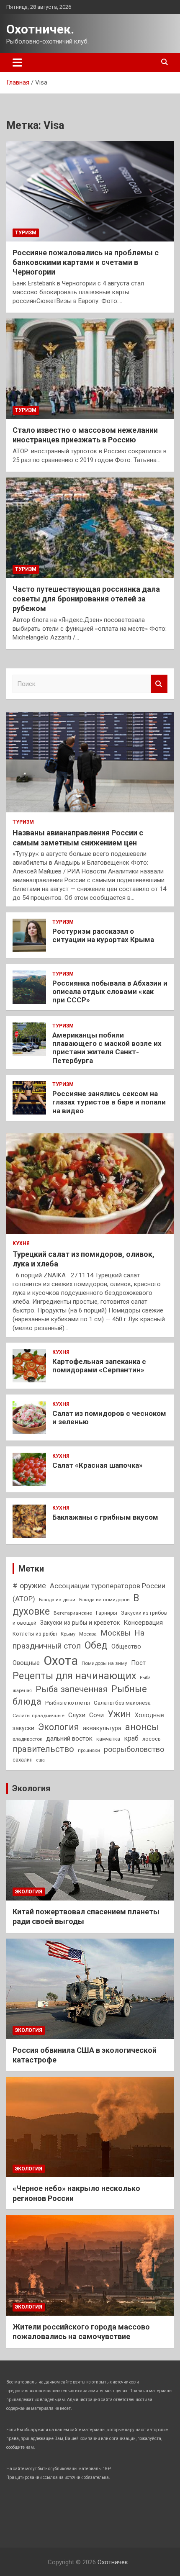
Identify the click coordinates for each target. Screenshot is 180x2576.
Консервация (143, 1623)
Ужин (119, 1714)
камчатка (108, 1739)
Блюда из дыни (57, 1600)
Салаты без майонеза (122, 1703)
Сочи (96, 1715)
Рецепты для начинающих (74, 1676)
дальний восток (69, 1739)
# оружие (29, 1586)
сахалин (23, 1760)
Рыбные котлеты (68, 1703)
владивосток (27, 1739)
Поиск (159, 684)
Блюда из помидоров (104, 1600)
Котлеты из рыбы (35, 1634)
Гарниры (107, 1613)
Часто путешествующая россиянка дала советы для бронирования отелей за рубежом (86, 599)
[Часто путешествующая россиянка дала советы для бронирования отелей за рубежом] (90, 528)
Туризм (26, 233)
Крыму (68, 1634)
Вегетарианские (73, 1613)
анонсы (142, 1727)
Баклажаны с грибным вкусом (105, 1517)
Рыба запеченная (72, 1689)
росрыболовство (134, 1749)
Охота (61, 1661)
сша (41, 1760)
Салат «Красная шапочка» (98, 1465)
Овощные (26, 1663)
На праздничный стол (78, 1639)
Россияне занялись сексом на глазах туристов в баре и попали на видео (109, 1102)
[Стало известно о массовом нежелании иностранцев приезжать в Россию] (90, 369)
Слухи (77, 1715)
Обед (96, 1645)
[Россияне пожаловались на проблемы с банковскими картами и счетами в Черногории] (90, 191)
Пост (138, 1663)
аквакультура (102, 1728)
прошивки (89, 1750)
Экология (59, 1727)
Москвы (116, 1633)
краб (131, 1738)
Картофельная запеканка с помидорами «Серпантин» (99, 1366)
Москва (88, 1634)
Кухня (21, 1243)
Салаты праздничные (39, 1716)
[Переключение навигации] (17, 62)
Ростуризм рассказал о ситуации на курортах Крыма (103, 935)
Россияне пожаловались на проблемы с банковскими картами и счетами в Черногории (86, 262)
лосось (152, 1739)
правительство (43, 1749)
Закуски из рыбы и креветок (80, 1623)
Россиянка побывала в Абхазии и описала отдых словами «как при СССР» (110, 992)
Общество (126, 1646)
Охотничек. (40, 29)
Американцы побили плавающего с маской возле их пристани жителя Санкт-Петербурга (107, 1048)
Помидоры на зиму (104, 1663)
